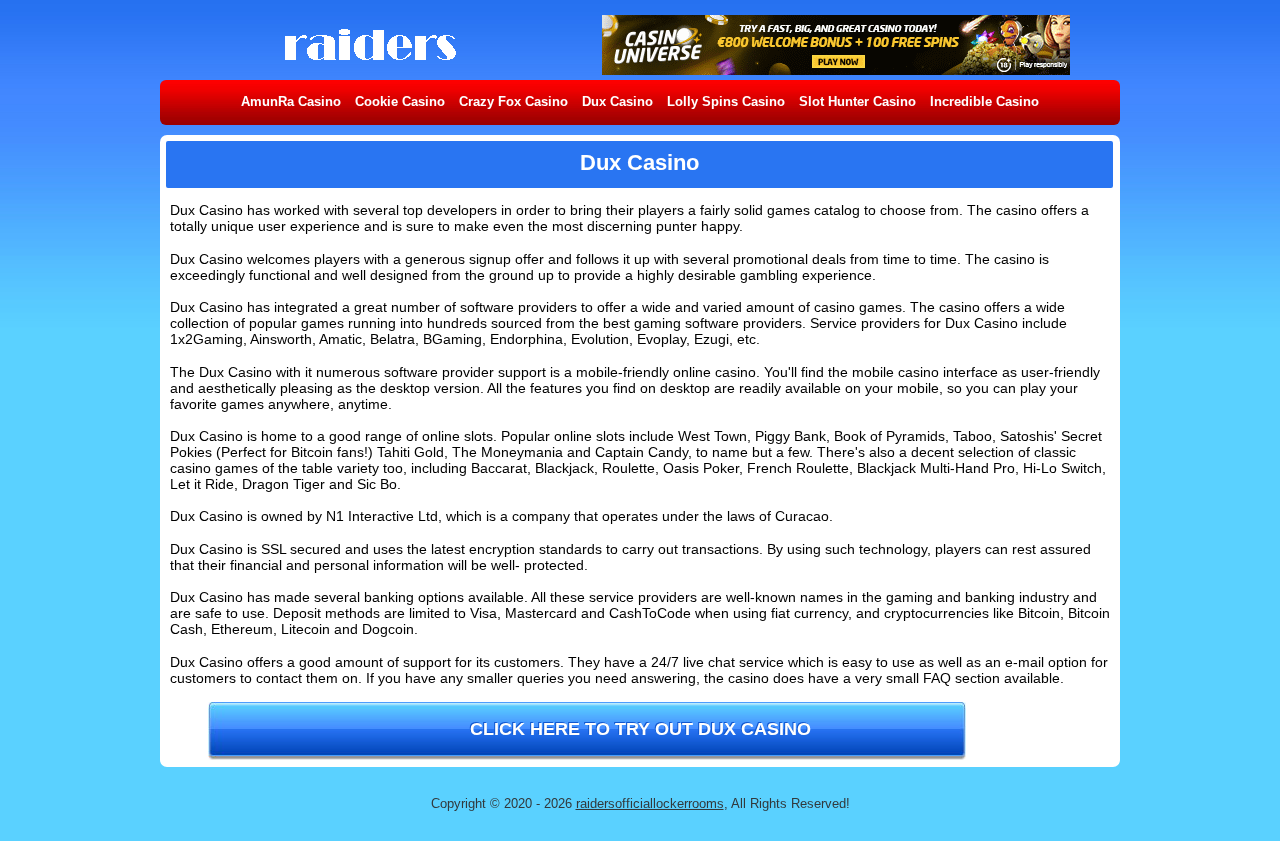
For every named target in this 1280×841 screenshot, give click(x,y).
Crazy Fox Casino (513, 101)
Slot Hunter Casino (857, 101)
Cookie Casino (400, 101)
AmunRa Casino (291, 101)
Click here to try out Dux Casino (640, 729)
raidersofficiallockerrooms (650, 803)
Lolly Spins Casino (726, 101)
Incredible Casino (984, 101)
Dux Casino (617, 101)
